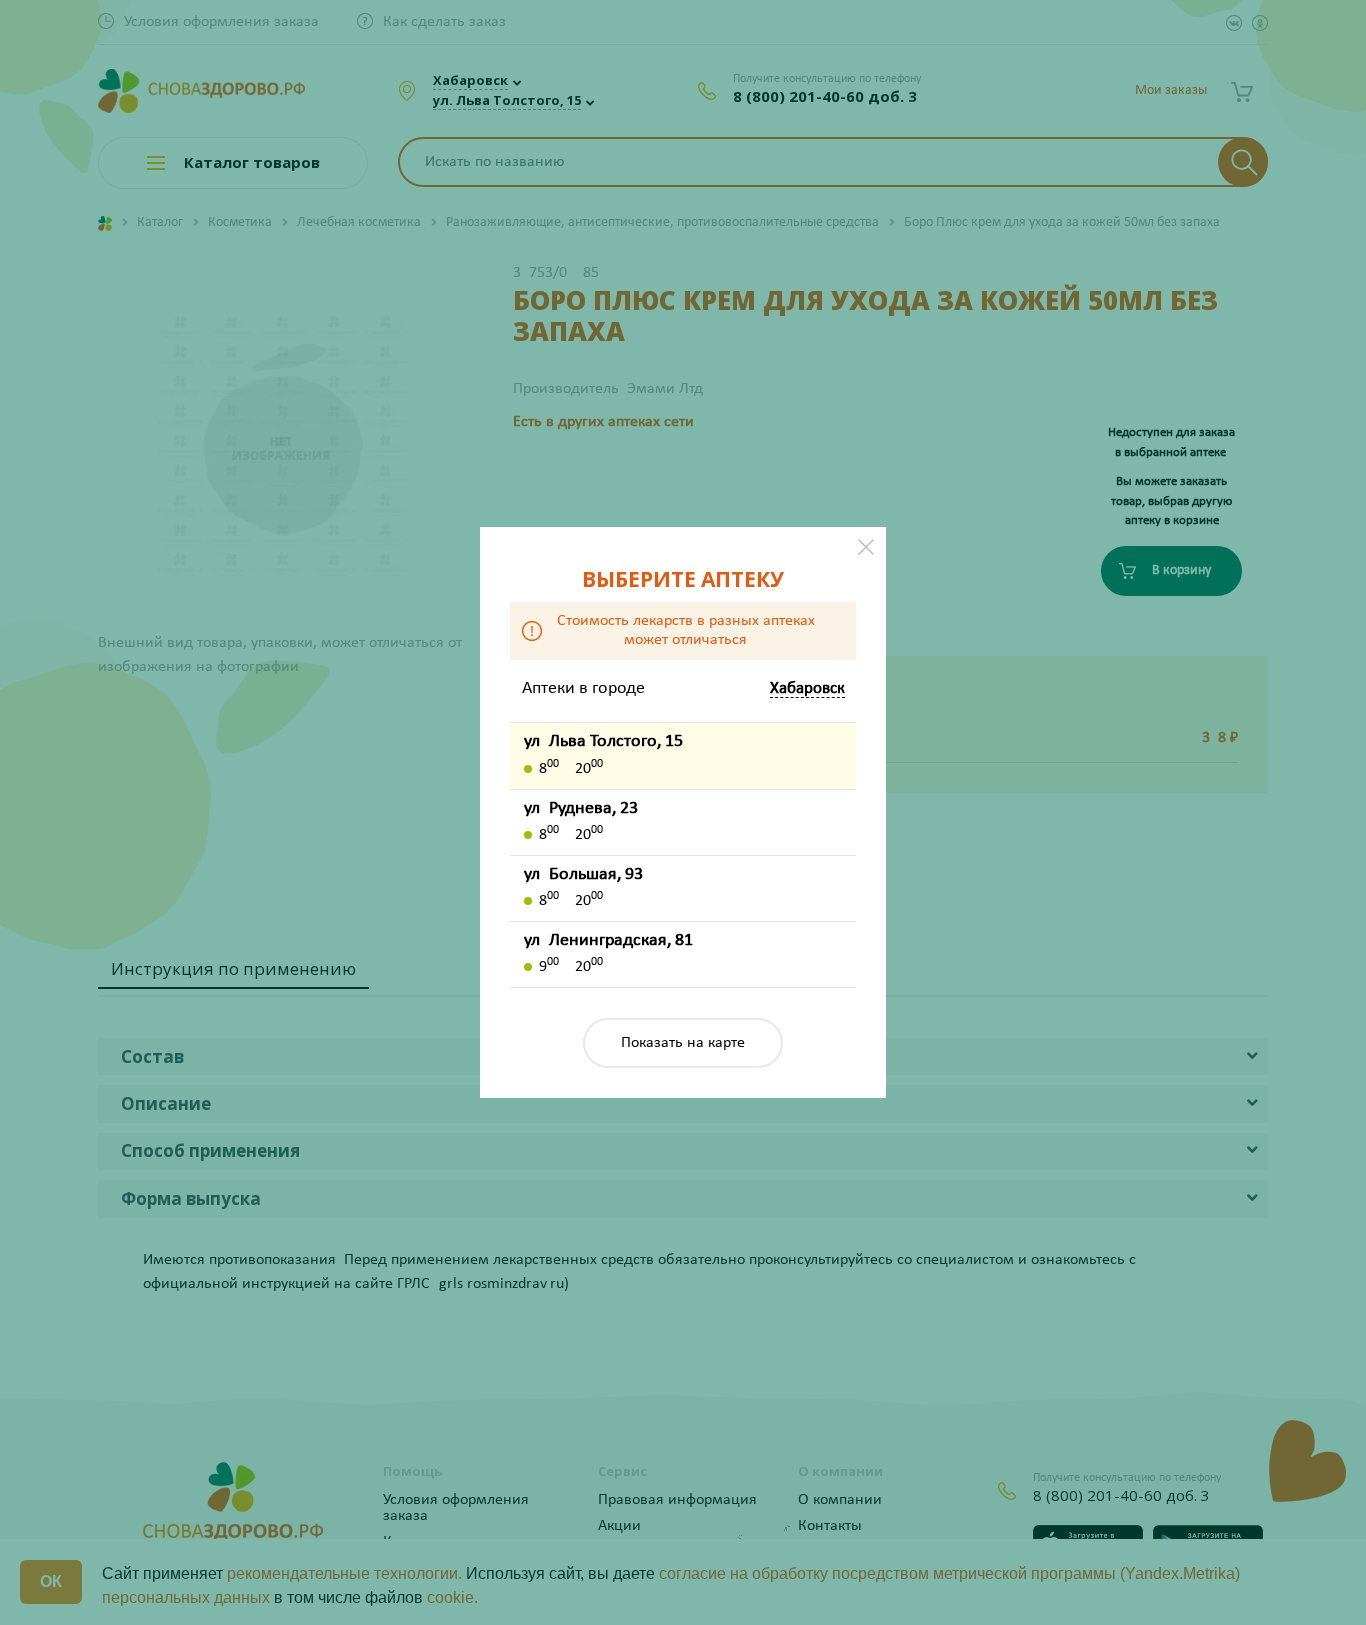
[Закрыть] (866, 547)
